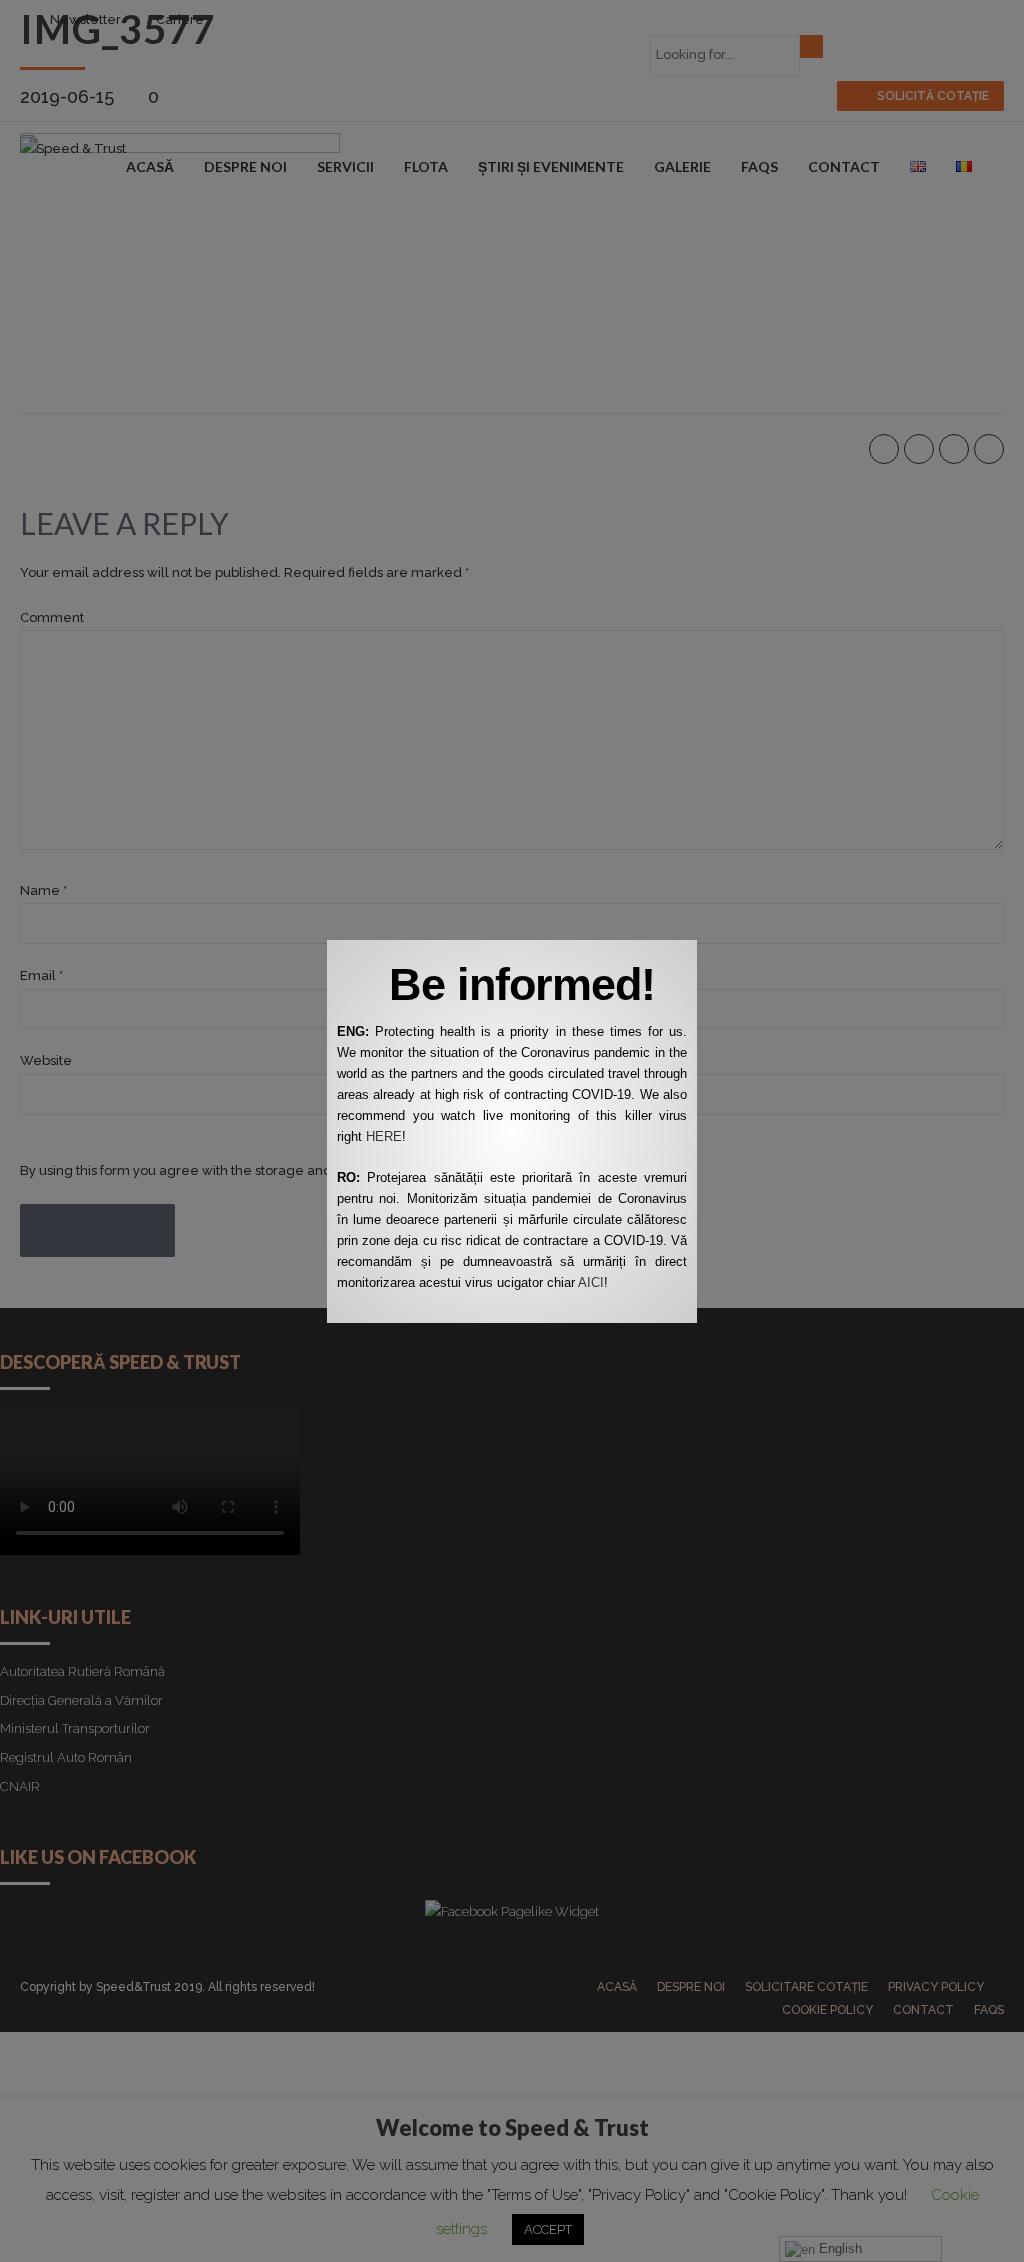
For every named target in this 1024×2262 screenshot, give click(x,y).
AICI (591, 1282)
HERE (384, 1136)
